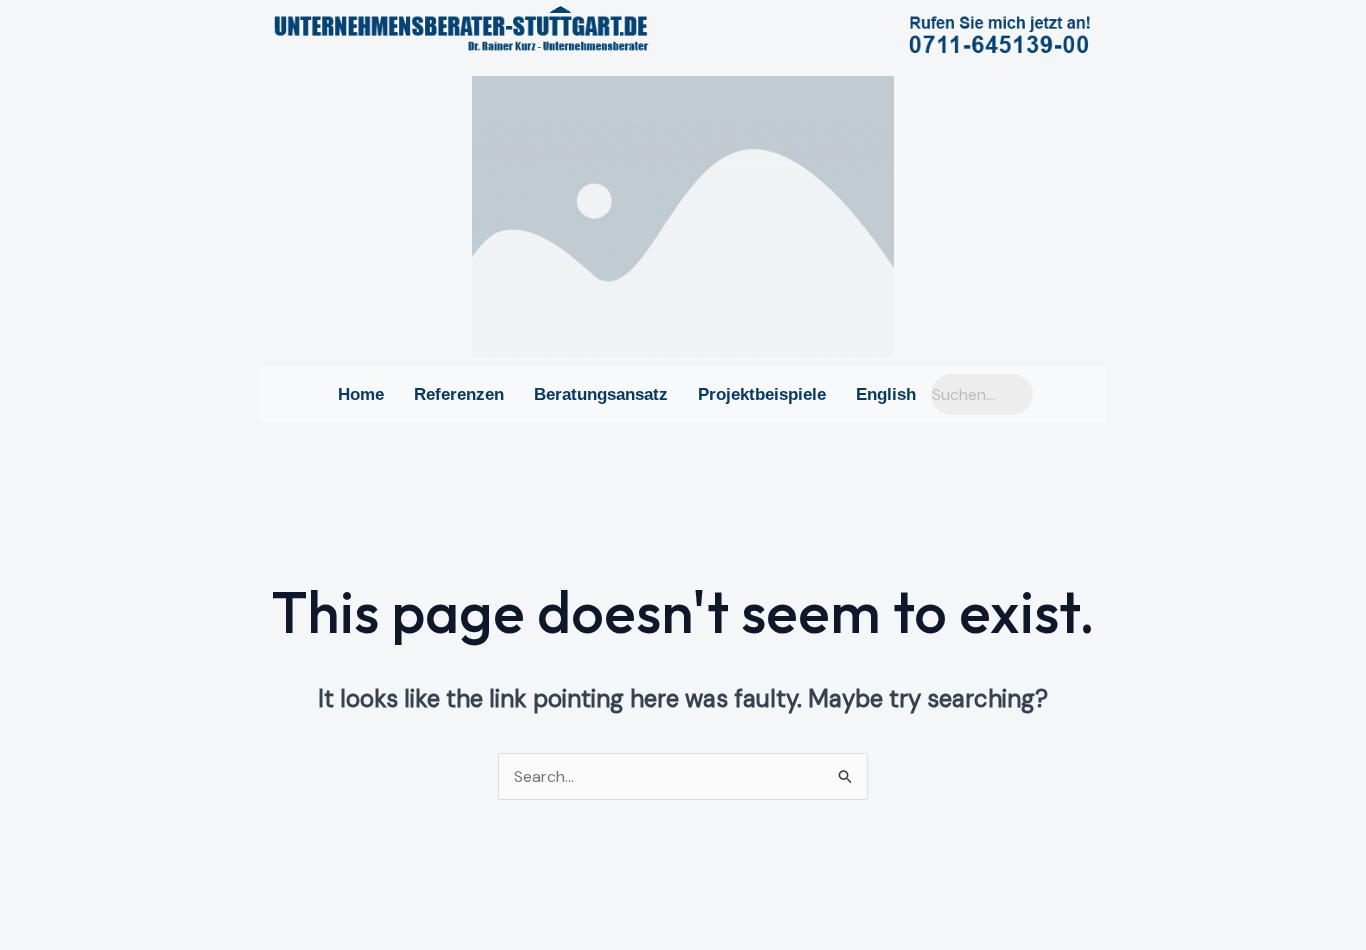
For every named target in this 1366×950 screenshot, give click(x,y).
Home (361, 394)
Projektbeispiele (762, 394)
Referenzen (459, 394)
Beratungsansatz (601, 394)
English (886, 394)
